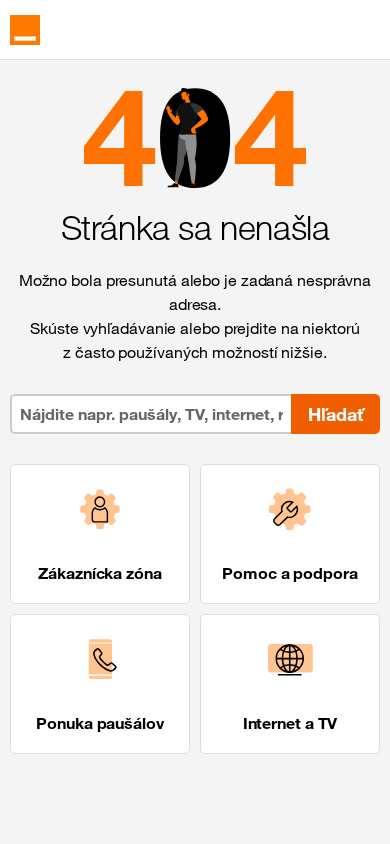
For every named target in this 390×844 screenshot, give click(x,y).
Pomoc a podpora (290, 573)
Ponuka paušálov (100, 723)
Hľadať (335, 414)
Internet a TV (290, 723)
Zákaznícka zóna (100, 573)
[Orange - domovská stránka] (25, 30)
